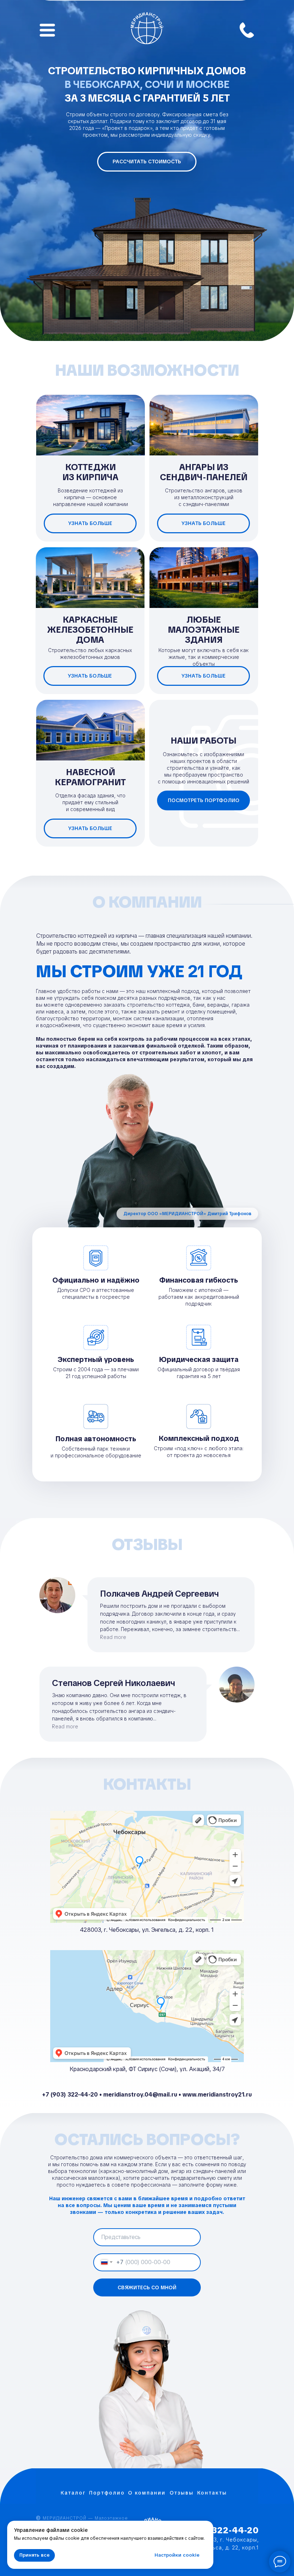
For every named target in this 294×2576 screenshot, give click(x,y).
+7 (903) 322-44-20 (215, 2530)
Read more (113, 1637)
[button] (147, 162)
